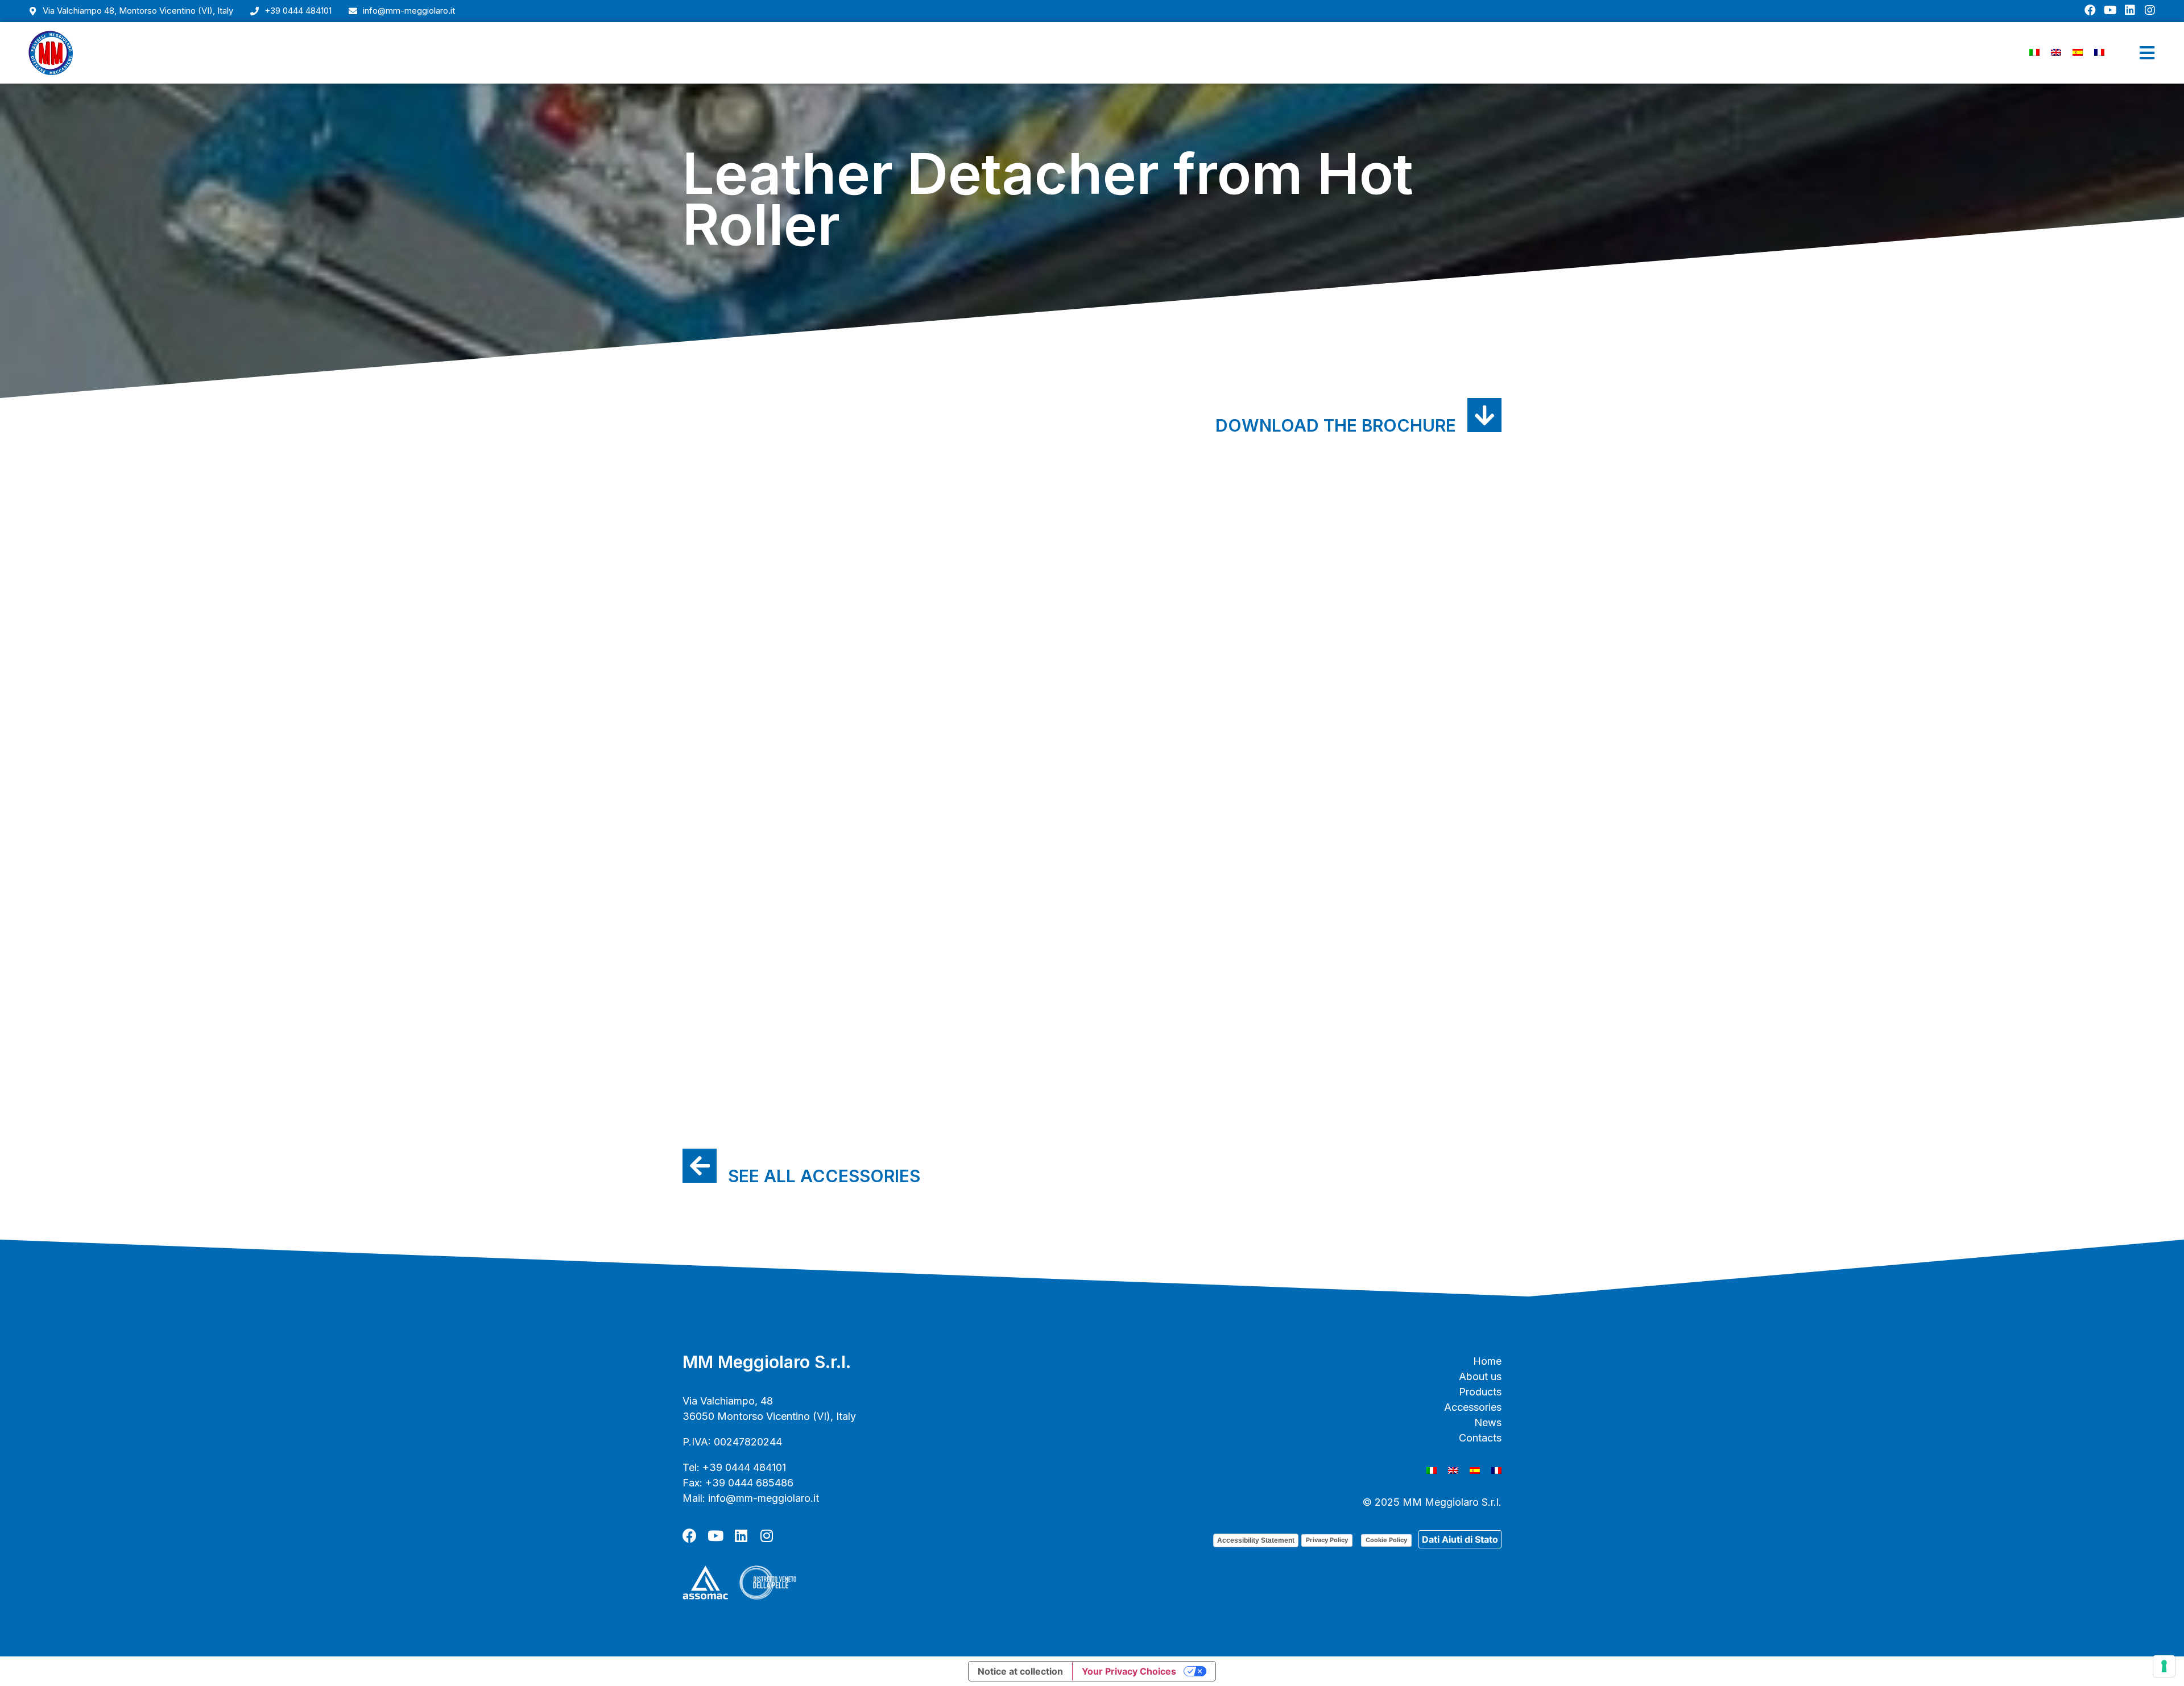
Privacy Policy (1327, 1540)
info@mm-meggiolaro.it (409, 11)
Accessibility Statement (1256, 1540)
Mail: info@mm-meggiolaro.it (751, 1498)
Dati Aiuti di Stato (1460, 1539)
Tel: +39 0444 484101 (734, 1467)
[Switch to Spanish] (2078, 52)
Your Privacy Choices (1129, 1671)
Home (1487, 1361)
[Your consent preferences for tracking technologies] (2164, 1666)
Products (1480, 1392)
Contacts (1480, 1438)
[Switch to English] (2056, 52)
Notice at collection (1020, 1671)
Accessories (1473, 1407)
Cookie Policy (1386, 1540)
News (1488, 1422)
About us (1480, 1376)
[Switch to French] (2099, 52)
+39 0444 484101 (298, 11)
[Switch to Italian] (2034, 52)
